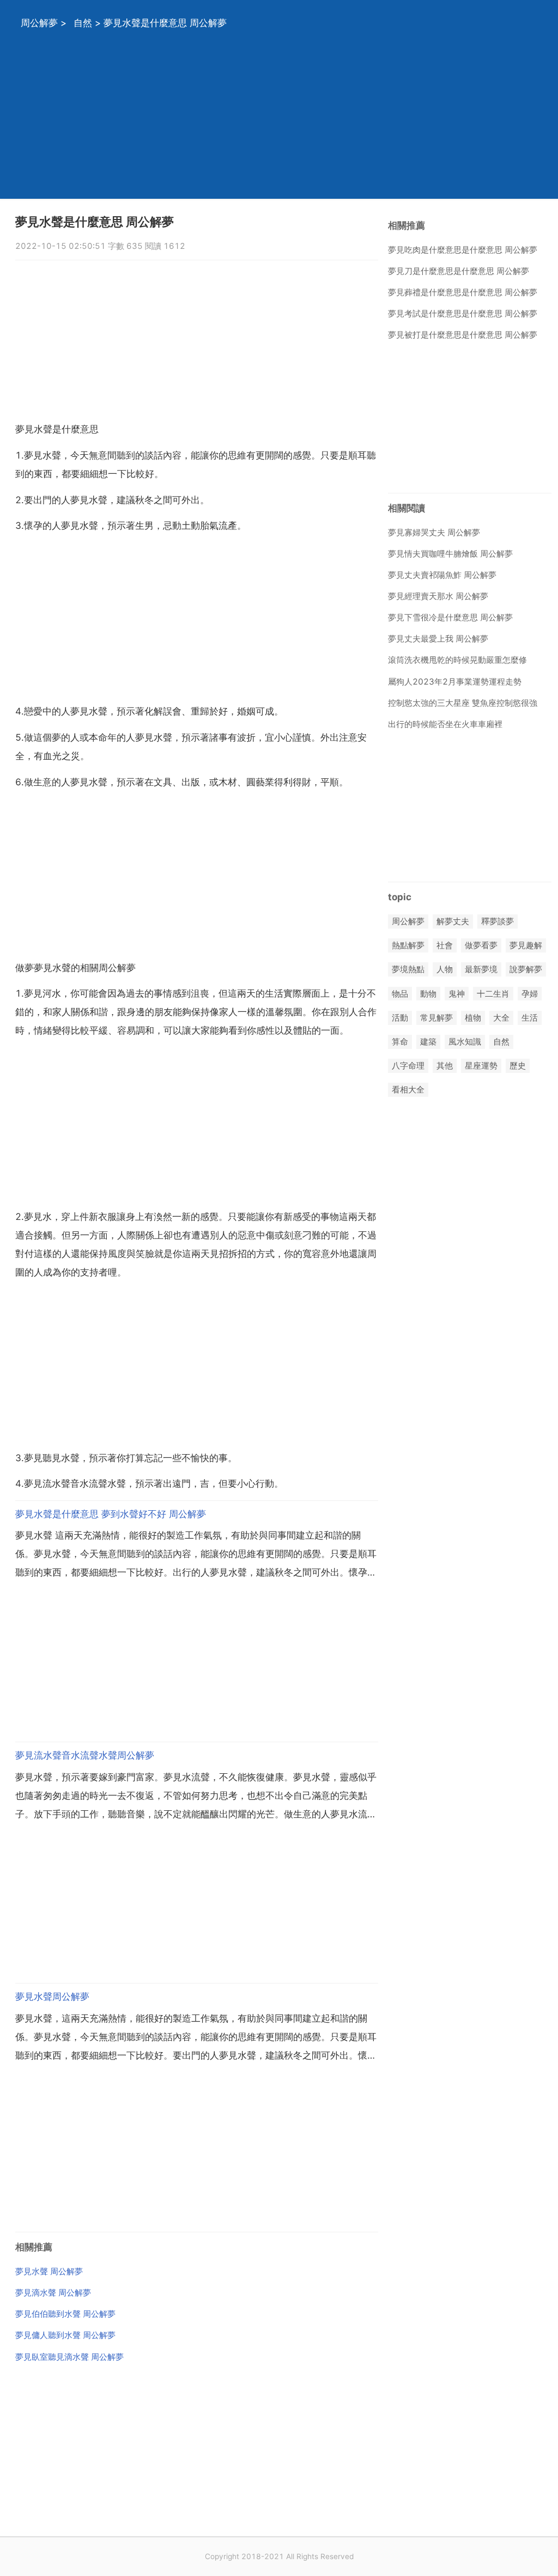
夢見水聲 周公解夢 (49, 2271)
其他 (445, 1066)
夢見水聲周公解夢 (52, 1997)
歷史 (518, 1066)
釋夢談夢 (498, 921)
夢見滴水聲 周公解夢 (53, 2293)
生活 (530, 1018)
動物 (428, 994)
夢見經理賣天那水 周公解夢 (438, 596)
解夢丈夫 (453, 921)
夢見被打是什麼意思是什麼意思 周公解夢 (463, 335)
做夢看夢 (481, 946)
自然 (83, 23)
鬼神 (457, 994)
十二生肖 (493, 994)
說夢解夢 (526, 970)
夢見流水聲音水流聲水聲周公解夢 (85, 1755)
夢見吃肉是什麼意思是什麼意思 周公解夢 (463, 250)
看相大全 (408, 1090)
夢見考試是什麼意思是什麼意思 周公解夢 (463, 313)
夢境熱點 (408, 970)
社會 (445, 946)
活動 (400, 1018)
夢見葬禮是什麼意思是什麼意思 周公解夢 (463, 292)
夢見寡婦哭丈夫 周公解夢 (434, 532)
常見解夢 (436, 1018)
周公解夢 (39, 23)
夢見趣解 (526, 946)
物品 (400, 994)
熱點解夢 (408, 946)
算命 (400, 1042)
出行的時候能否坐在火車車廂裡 (445, 724)
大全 (501, 1018)
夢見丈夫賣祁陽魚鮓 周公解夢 (442, 575)
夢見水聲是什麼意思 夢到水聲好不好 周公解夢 (111, 1514)
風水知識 (465, 1042)
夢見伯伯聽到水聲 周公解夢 (65, 2314)
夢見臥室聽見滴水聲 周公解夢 (69, 2357)
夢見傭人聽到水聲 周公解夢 (65, 2335)
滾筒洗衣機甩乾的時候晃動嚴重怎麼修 (457, 660)
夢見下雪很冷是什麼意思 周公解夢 (450, 617)
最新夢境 (481, 970)
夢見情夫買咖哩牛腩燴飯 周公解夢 (450, 554)
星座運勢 (481, 1066)
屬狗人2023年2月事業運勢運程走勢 (455, 682)
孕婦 (530, 994)
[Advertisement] (279, 123)
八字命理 (408, 1066)
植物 (473, 1018)
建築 (428, 1042)
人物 (445, 970)
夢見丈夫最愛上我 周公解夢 (438, 639)
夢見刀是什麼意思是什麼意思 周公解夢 (459, 271)
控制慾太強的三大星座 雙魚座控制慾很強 (463, 703)
